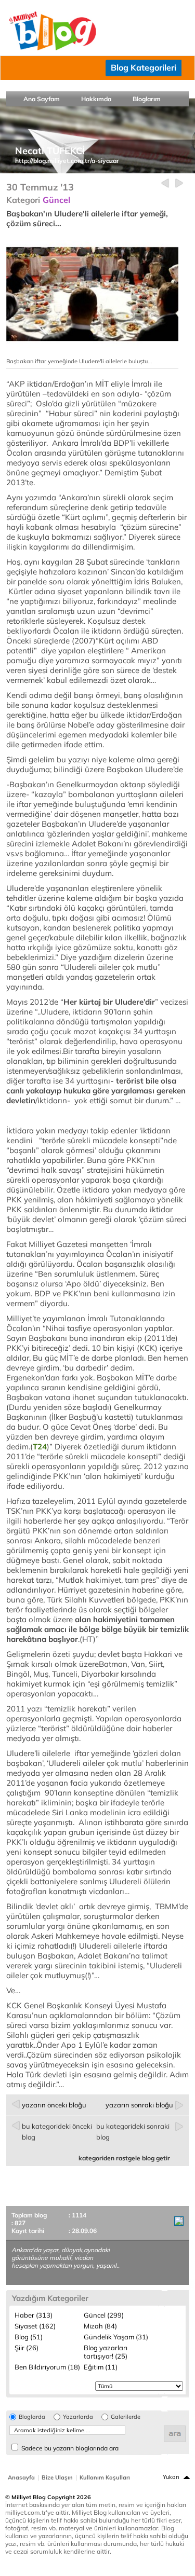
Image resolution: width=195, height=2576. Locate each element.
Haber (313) (34, 2315)
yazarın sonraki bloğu (139, 2105)
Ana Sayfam (42, 99)
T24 (40, 1447)
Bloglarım (147, 99)
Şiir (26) (27, 2348)
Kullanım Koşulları (105, 2477)
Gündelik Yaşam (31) (116, 2337)
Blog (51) (29, 2337)
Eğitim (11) (101, 2367)
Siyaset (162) (35, 2326)
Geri (165, 183)
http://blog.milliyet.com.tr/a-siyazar (67, 161)
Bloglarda (32, 2417)
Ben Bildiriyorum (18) (47, 2367)
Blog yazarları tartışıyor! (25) (106, 2352)
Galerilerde (126, 2417)
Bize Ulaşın (57, 2477)
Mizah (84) (100, 2326)
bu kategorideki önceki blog (57, 2132)
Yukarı (171, 2477)
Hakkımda (96, 99)
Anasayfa (21, 2477)
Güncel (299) (104, 2315)
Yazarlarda (78, 2417)
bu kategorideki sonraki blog (133, 2132)
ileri (179, 183)
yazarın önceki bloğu (54, 2105)
